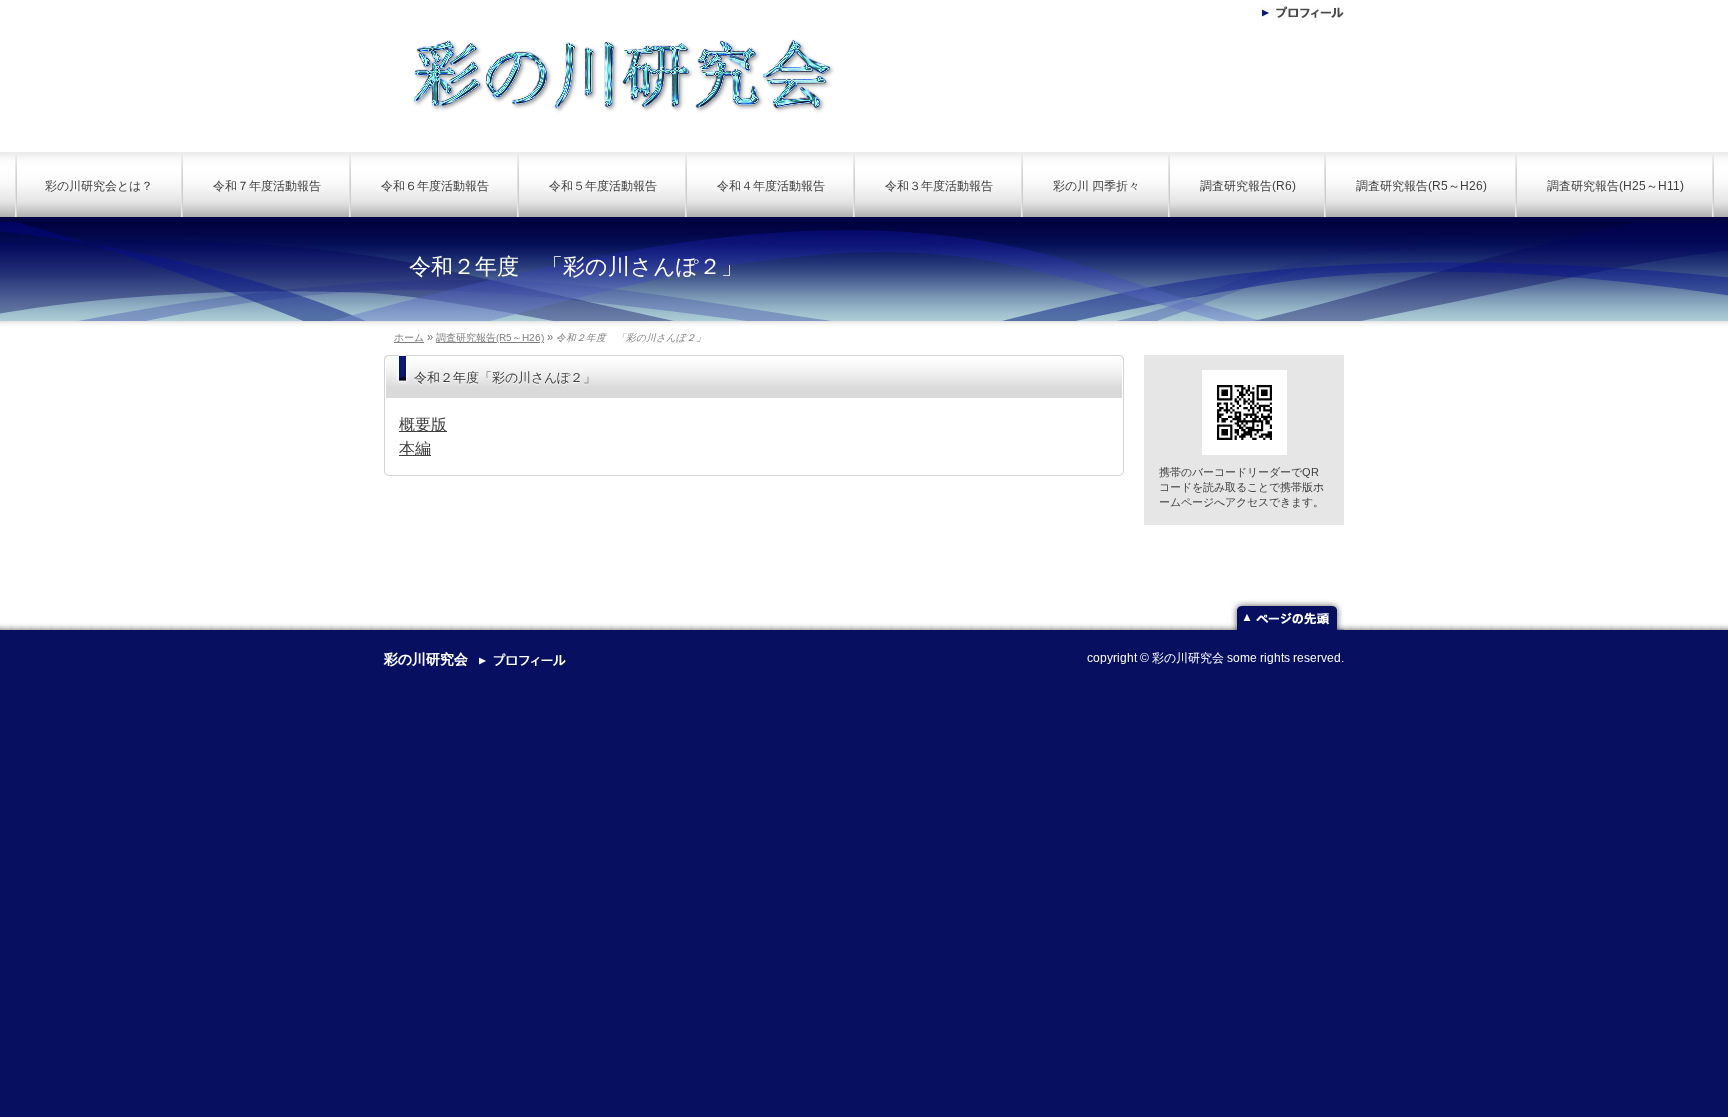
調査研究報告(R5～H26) (1421, 186)
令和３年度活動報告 (939, 186)
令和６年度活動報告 (435, 186)
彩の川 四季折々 (1096, 186)
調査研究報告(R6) (1248, 186)
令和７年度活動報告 (267, 186)
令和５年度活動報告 (603, 186)
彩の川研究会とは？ (99, 186)
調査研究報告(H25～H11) (1615, 186)
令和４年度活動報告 (771, 186)
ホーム (409, 337)
